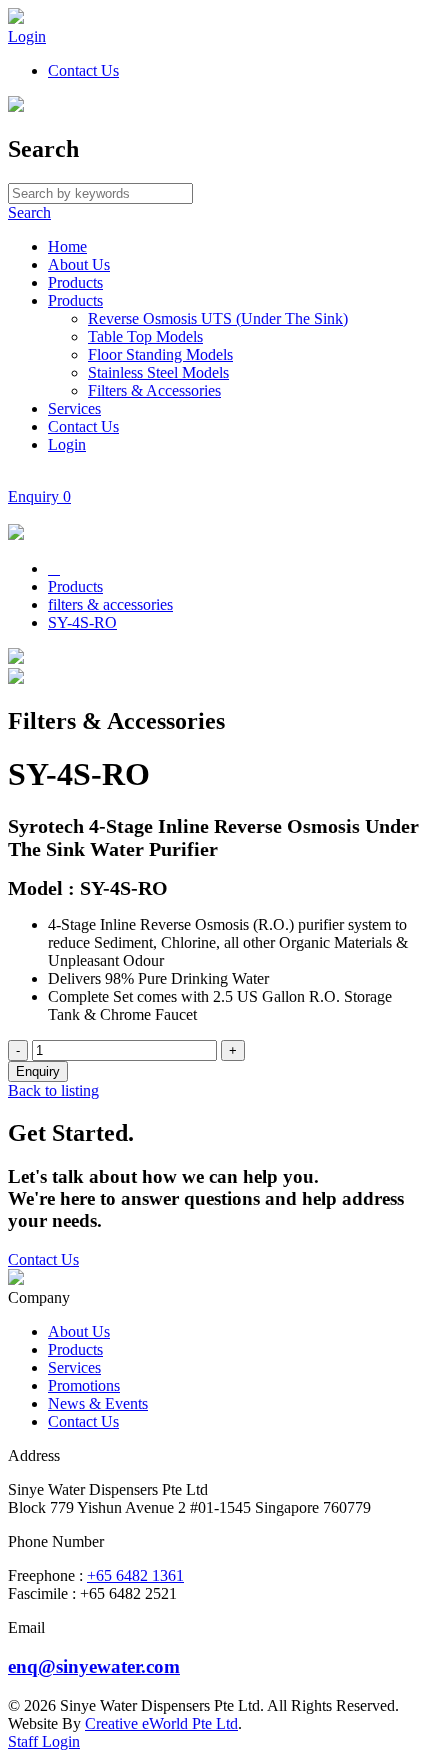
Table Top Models (145, 336)
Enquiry (39, 496)
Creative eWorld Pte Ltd (161, 1723)
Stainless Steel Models (158, 372)
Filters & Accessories (154, 390)
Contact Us (83, 70)
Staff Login (44, 1741)
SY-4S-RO (82, 622)
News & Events (98, 1403)
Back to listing (53, 1090)
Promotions (84, 1385)
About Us (79, 264)
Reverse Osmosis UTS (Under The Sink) (218, 318)
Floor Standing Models (160, 354)
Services (74, 408)
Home (67, 246)
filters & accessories (110, 604)
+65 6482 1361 (135, 1575)
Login (27, 36)
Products (75, 282)
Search (29, 212)
